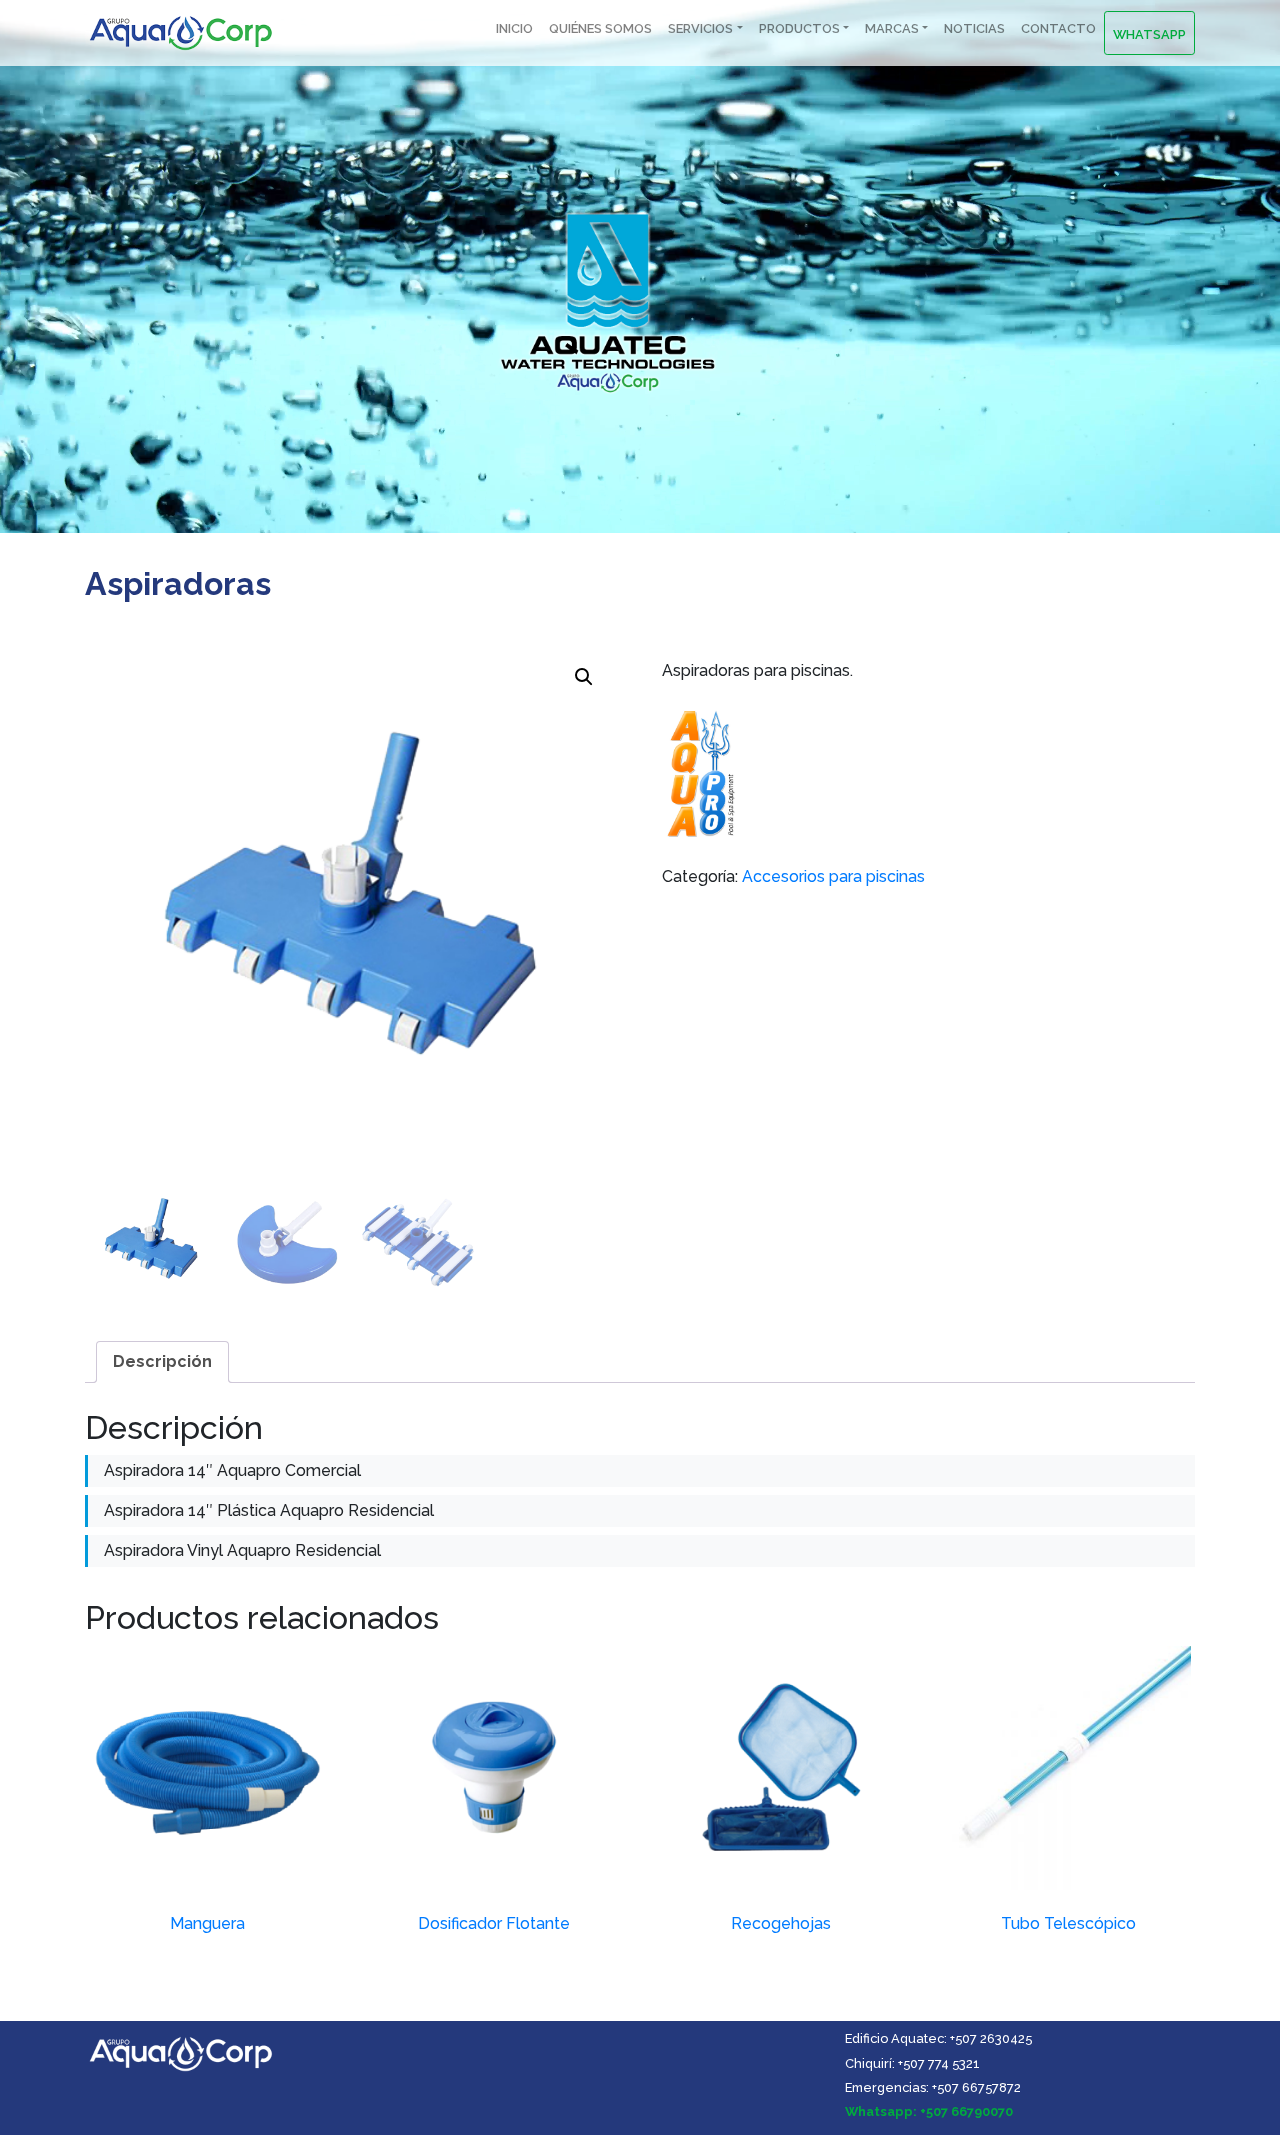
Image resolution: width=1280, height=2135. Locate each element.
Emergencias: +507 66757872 (933, 2087)
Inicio (514, 28)
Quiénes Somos (600, 28)
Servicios (700, 28)
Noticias (974, 28)
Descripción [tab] (162, 1361)
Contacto (1058, 28)
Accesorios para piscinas (833, 876)
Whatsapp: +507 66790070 (929, 2111)
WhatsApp (1149, 34)
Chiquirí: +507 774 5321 (912, 2063)
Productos (799, 28)
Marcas (892, 28)
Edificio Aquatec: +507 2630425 (938, 2038)
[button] (584, 677)
